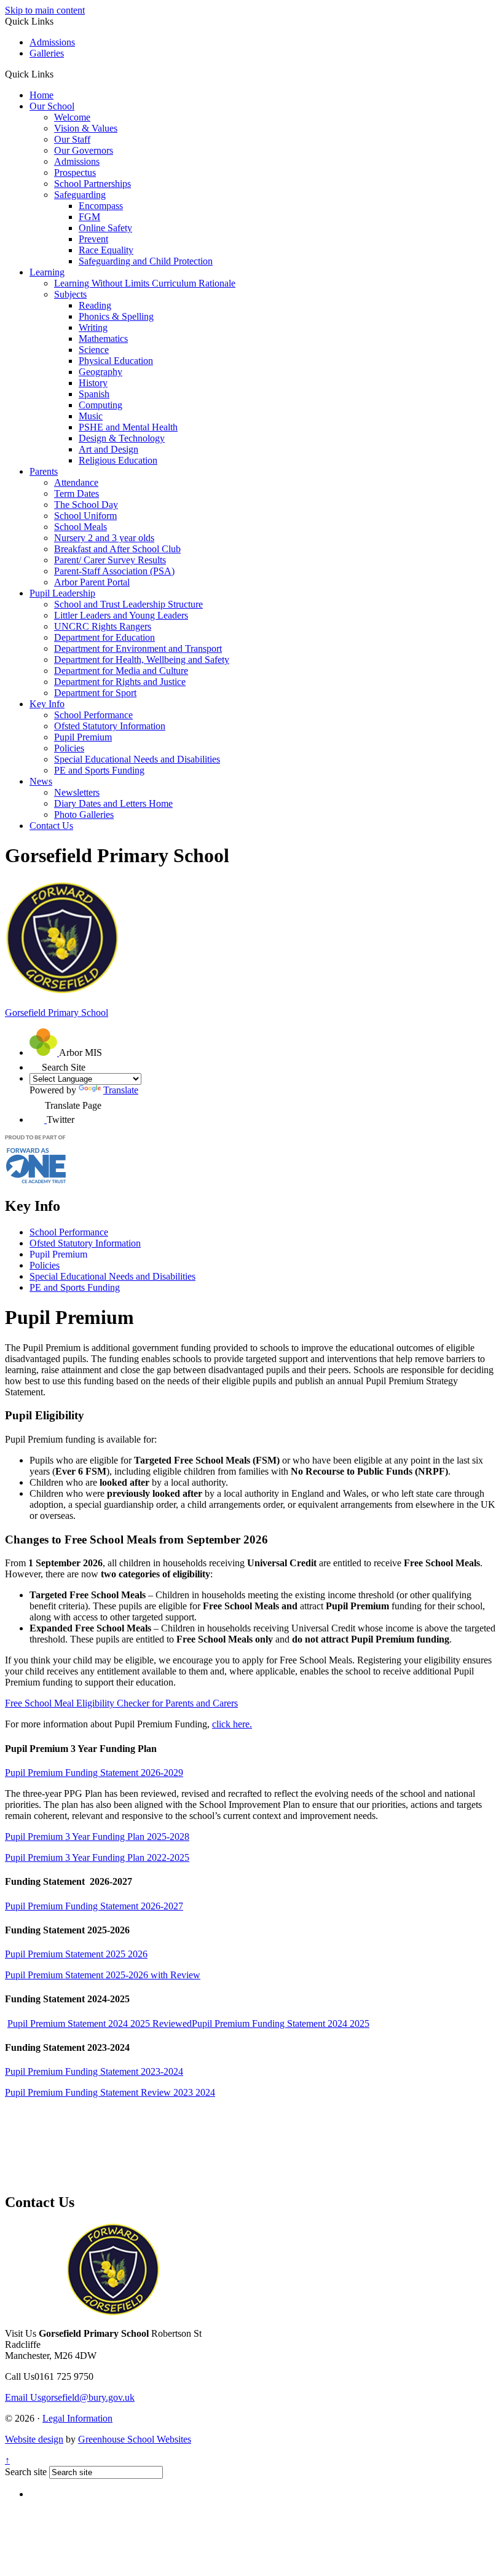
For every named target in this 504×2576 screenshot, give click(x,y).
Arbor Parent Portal (92, 582)
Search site (26, 2472)
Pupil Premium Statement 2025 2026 (76, 1954)
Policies (69, 748)
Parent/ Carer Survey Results (110, 560)
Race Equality (106, 250)
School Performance (93, 715)
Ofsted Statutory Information (110, 726)
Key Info (47, 704)
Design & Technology (122, 438)
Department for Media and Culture (121, 671)
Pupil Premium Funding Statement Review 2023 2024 (110, 2092)
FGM (89, 217)
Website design (34, 2439)
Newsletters (77, 792)
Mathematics (103, 339)
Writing (93, 327)
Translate (121, 1090)
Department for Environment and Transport (138, 648)
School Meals (81, 527)
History (93, 383)
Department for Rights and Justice (120, 682)
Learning (47, 272)
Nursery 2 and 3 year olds (104, 538)
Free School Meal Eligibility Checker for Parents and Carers (121, 1703)
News (41, 781)
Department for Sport (95, 693)
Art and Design (108, 449)
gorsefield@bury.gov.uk (70, 2397)
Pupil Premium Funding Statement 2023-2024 (94, 2071)
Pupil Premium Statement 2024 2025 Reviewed (100, 2023)
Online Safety (105, 228)
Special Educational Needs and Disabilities (137, 759)
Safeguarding (80, 195)
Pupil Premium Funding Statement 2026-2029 (94, 1773)
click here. (232, 1724)
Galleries (47, 53)
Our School (52, 106)
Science (94, 350)
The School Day (86, 505)
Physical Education (116, 361)
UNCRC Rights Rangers (103, 626)
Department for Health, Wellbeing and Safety (142, 660)
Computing (100, 405)
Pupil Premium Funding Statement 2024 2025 (281, 2023)
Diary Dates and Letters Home (113, 803)
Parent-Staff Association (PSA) (114, 571)
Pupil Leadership (62, 593)
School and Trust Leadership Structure (128, 604)
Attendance (76, 482)
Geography (100, 372)
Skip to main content (45, 10)
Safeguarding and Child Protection (146, 261)
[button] (58, 74)
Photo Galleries (84, 814)
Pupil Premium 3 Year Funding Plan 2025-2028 (97, 1837)
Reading (95, 305)
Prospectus (75, 172)
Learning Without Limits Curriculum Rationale (145, 283)
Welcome (72, 117)
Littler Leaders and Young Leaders (121, 615)
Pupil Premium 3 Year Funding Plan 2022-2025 (97, 1857)
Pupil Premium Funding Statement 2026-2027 (94, 1906)
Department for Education (104, 637)
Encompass (101, 206)
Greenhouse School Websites (135, 2439)
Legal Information (77, 2418)
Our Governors (84, 150)
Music (91, 416)
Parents (44, 471)
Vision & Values (86, 128)
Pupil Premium (83, 737)
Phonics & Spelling (116, 316)
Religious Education (118, 460)
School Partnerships (93, 184)
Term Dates (77, 493)
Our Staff (72, 139)
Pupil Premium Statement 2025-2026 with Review (103, 1975)
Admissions (52, 42)
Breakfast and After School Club (117, 549)
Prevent (93, 239)
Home (41, 95)
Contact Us (51, 826)
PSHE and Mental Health (128, 427)
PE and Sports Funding (99, 770)
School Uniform (85, 516)
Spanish (94, 394)
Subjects (70, 294)
